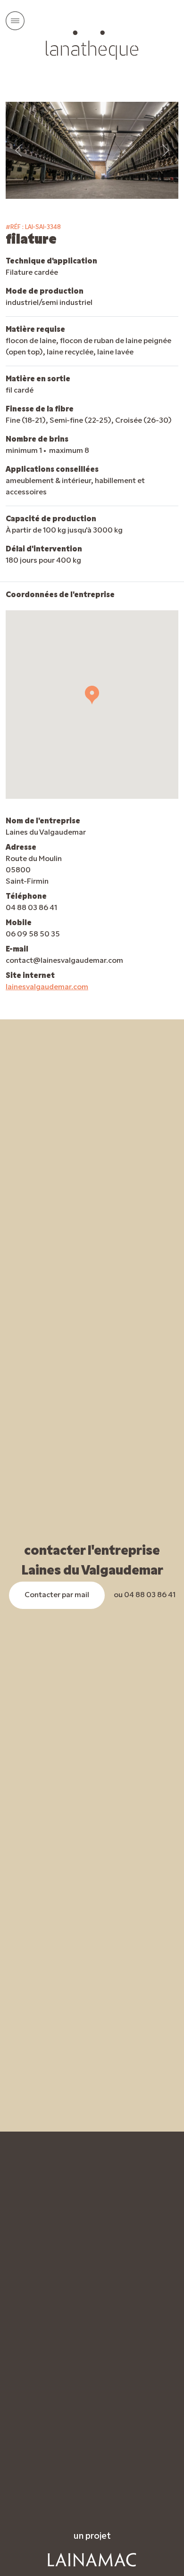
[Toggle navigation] (15, 21)
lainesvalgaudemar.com (47, 987)
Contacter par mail (57, 1595)
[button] (92, 695)
